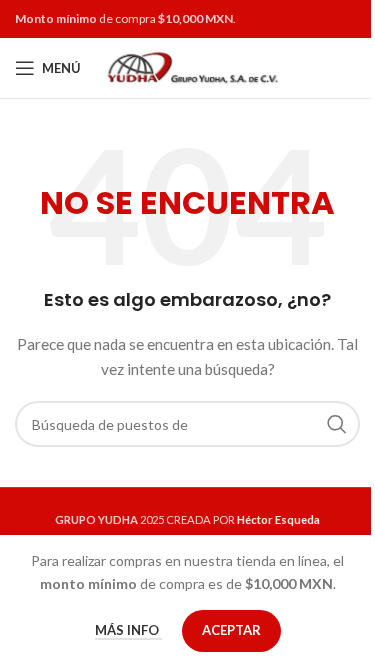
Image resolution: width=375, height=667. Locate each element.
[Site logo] (190, 66)
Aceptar (231, 630)
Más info (128, 630)
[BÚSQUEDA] (337, 424)
